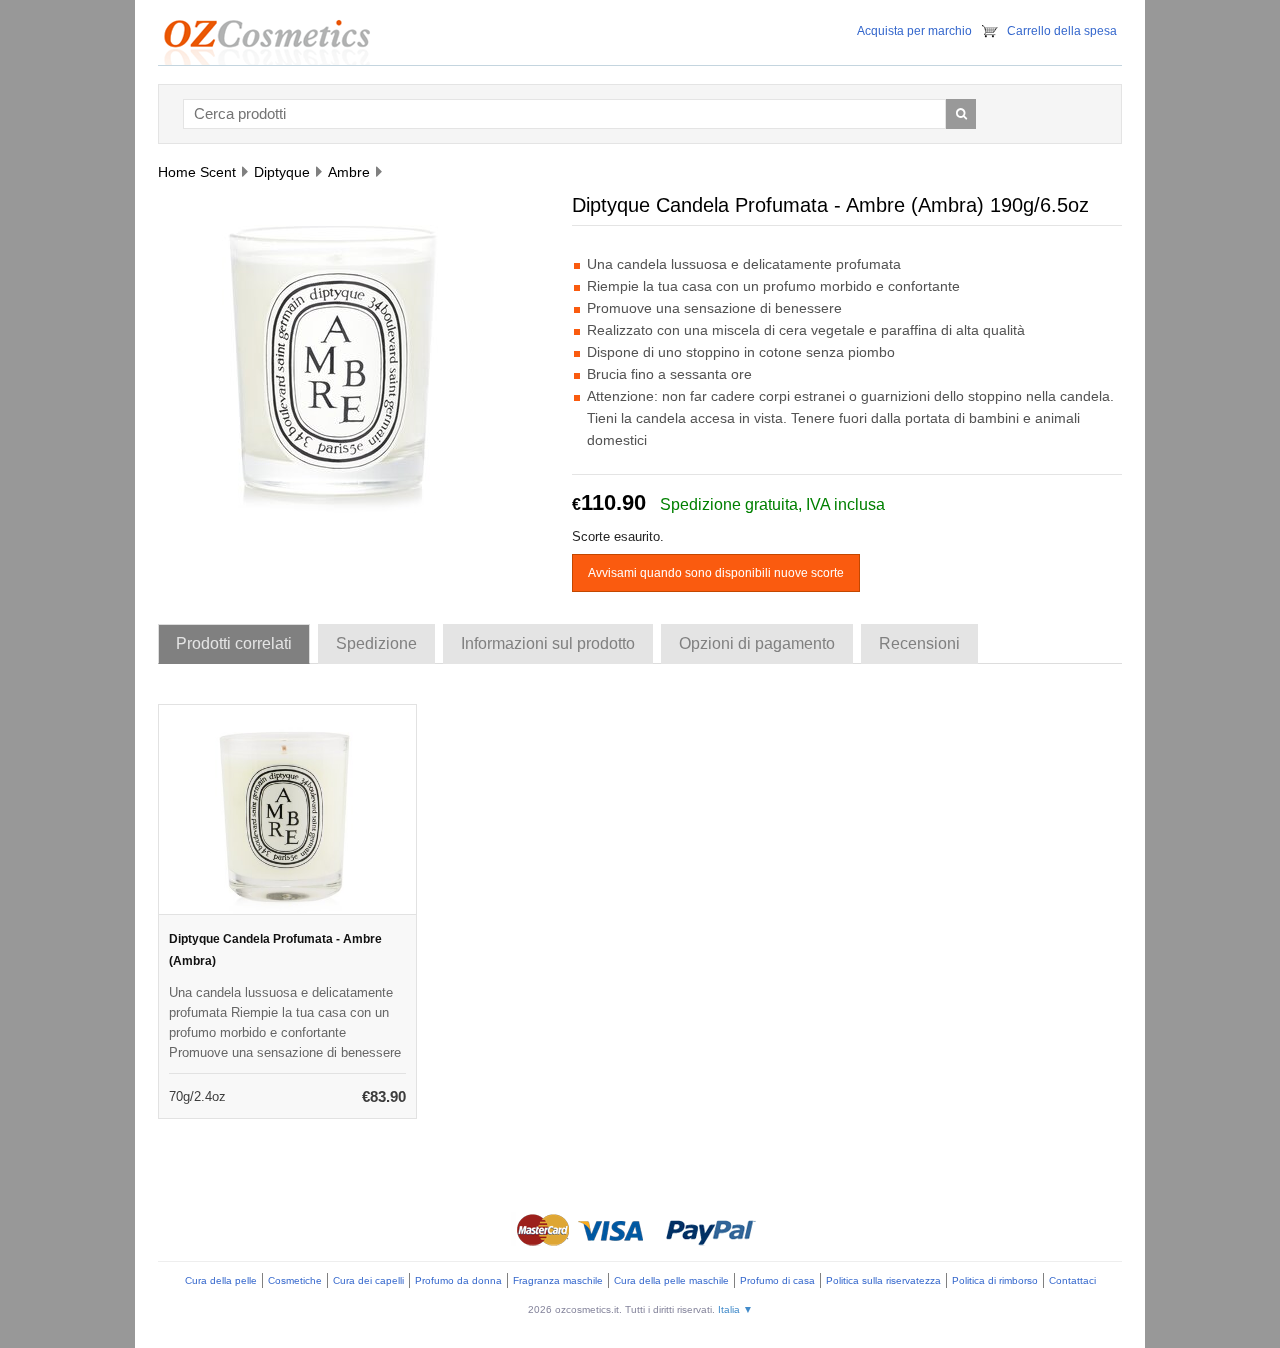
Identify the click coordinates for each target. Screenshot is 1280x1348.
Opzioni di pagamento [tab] (757, 643)
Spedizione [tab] (376, 643)
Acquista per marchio (914, 31)
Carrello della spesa (1062, 31)
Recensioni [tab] (919, 643)
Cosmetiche (295, 1280)
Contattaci (1072, 1280)
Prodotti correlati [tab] (234, 643)
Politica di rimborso (995, 1280)
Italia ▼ (735, 1309)
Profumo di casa (777, 1280)
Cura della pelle (221, 1280)
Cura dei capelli (368, 1280)
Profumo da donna (458, 1280)
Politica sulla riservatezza (883, 1280)
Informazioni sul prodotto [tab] (548, 643)
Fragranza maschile (558, 1280)
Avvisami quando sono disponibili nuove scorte (716, 573)
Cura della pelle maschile (671, 1280)
